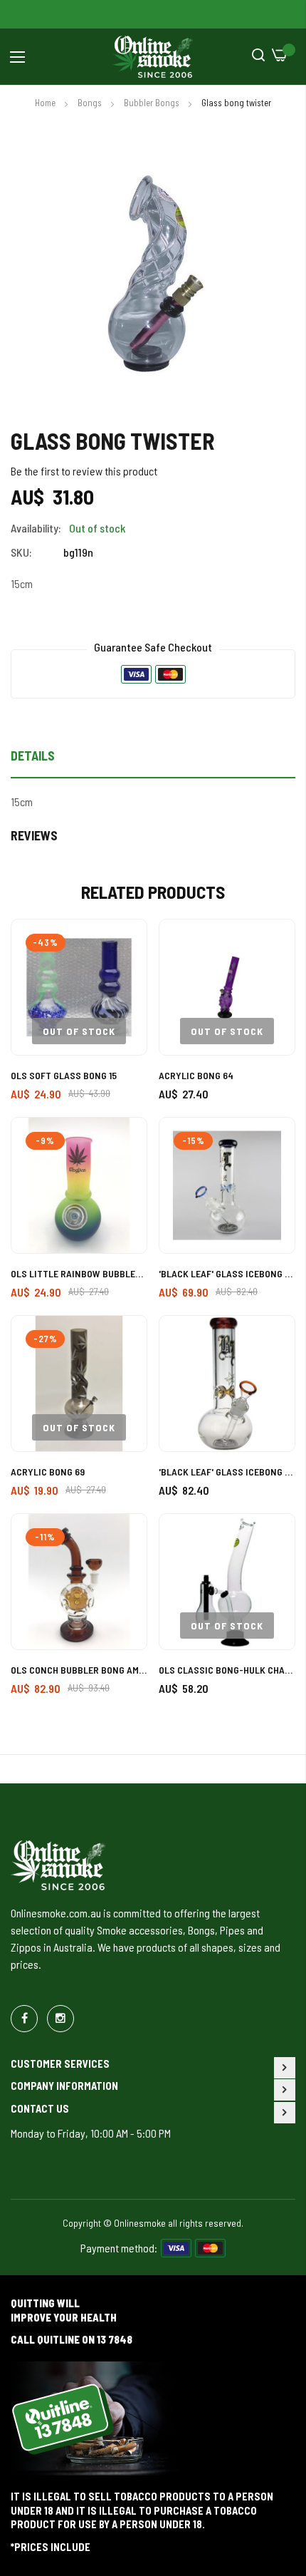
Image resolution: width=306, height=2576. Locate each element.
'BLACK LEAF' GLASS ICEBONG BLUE (227, 1273)
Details (33, 756)
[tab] (153, 760)
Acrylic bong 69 (48, 1472)
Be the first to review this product (84, 471)
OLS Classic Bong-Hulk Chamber (227, 1670)
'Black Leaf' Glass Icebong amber (227, 1472)
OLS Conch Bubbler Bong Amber (79, 1670)
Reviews (34, 835)
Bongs (91, 103)
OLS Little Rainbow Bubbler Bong (79, 1273)
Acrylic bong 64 (196, 1075)
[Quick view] (123, 1007)
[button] (123, 943)
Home (46, 103)
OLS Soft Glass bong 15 (64, 1075)
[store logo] (153, 57)
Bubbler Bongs (153, 103)
